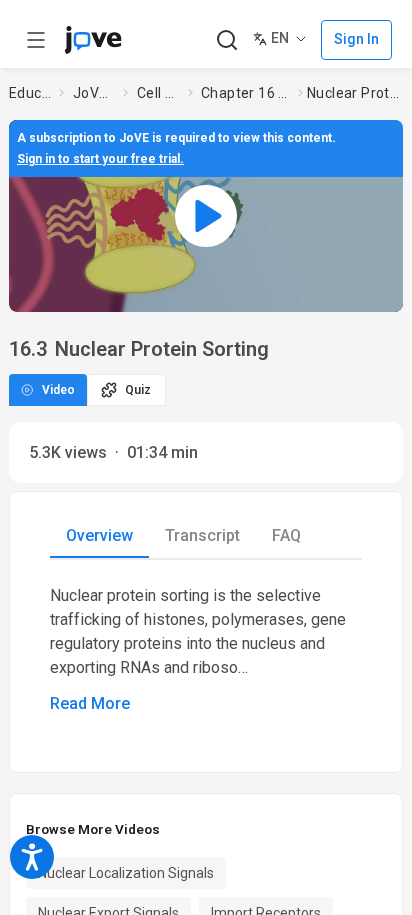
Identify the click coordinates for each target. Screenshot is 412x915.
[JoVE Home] (93, 40)
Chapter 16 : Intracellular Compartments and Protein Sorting (245, 93)
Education (30, 93)
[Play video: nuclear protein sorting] (206, 216)
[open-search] (226, 40)
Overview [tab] (99, 535)
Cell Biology (158, 93)
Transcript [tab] (202, 535)
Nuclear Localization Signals (126, 873)
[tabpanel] (206, 650)
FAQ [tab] (286, 535)
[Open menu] (36, 40)
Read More (90, 703)
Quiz (138, 390)
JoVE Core (94, 93)
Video (58, 390)
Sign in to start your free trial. (100, 159)
